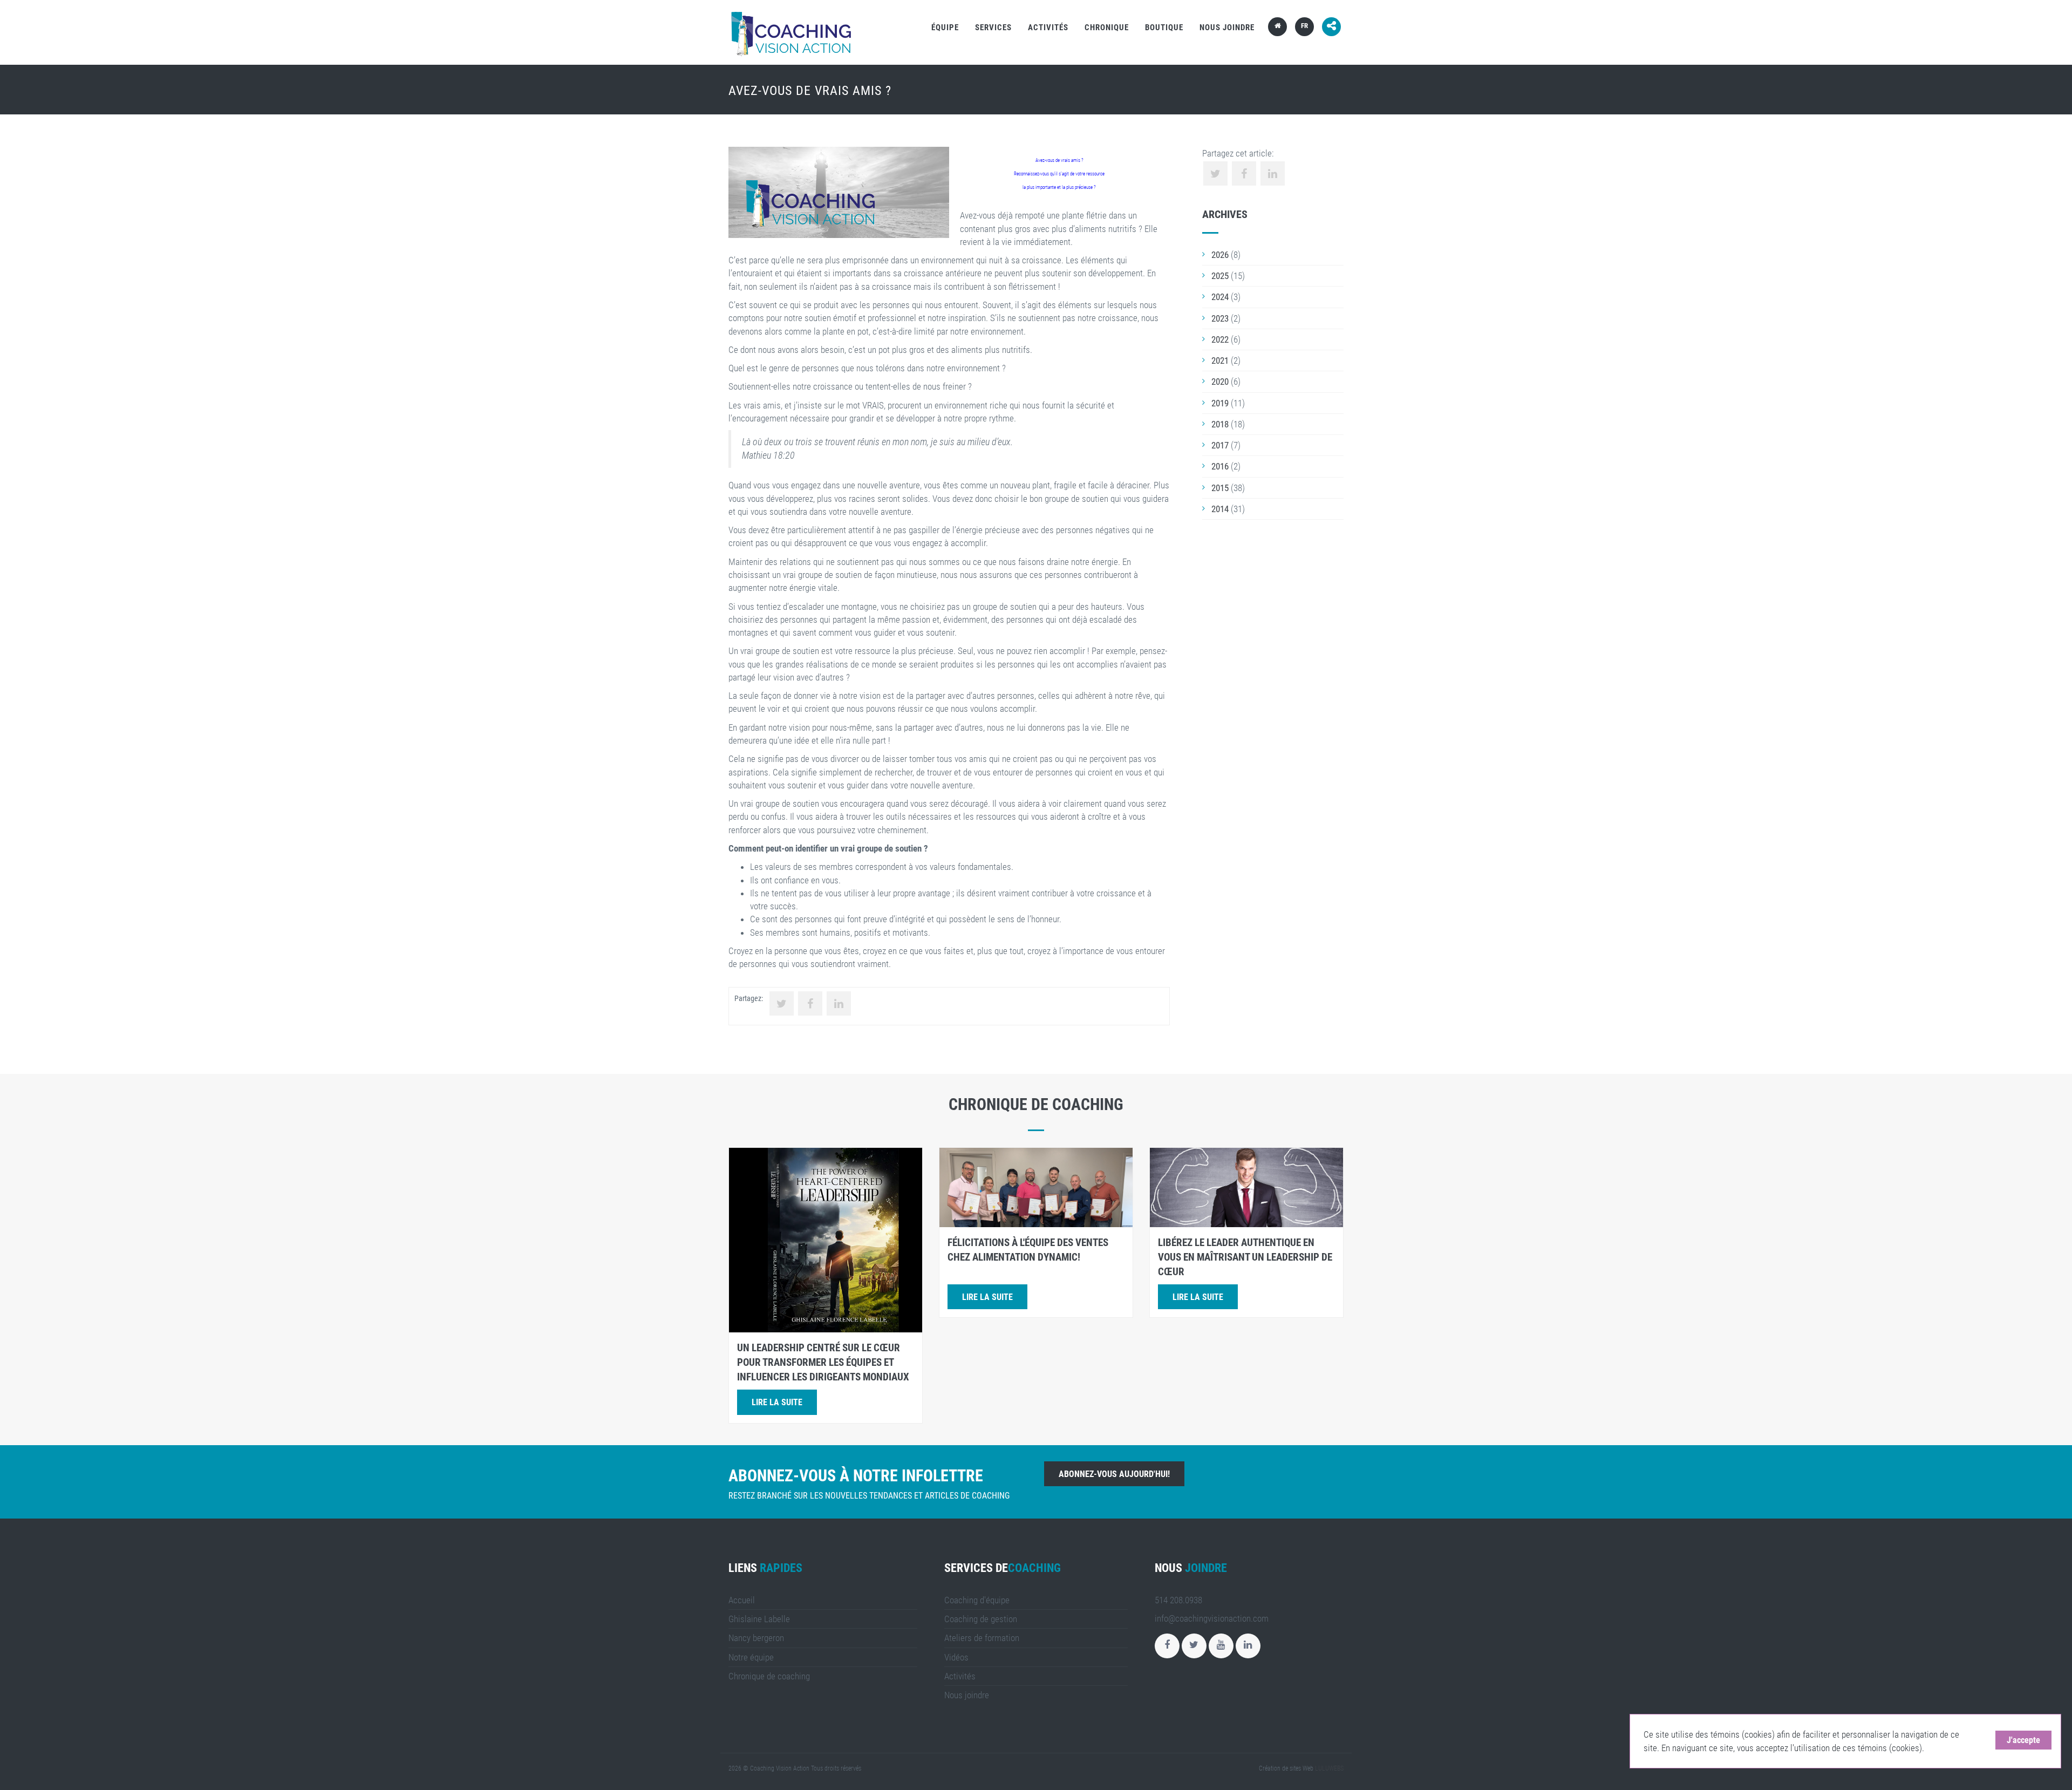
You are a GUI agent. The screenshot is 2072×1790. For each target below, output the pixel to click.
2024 (1220, 297)
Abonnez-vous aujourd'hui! (1114, 1474)
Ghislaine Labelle (759, 1619)
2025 (1220, 276)
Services (993, 28)
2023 (1220, 318)
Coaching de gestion (981, 1619)
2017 (1220, 445)
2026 (1220, 255)
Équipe (945, 28)
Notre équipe (751, 1657)
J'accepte (2023, 1740)
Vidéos (956, 1657)
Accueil (742, 1600)
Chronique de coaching (769, 1676)
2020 (1220, 382)
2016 (1220, 466)
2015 (1220, 488)
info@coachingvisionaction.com (1212, 1618)
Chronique (1107, 28)
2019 (1220, 403)
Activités (1048, 28)
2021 (1220, 360)
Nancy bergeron (756, 1638)
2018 (1220, 424)
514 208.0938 (1178, 1600)
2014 (1220, 509)
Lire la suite (777, 1402)
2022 (1220, 339)
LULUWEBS (1329, 1768)
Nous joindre (1227, 28)
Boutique (1164, 28)
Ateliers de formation (982, 1638)
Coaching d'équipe (977, 1600)
